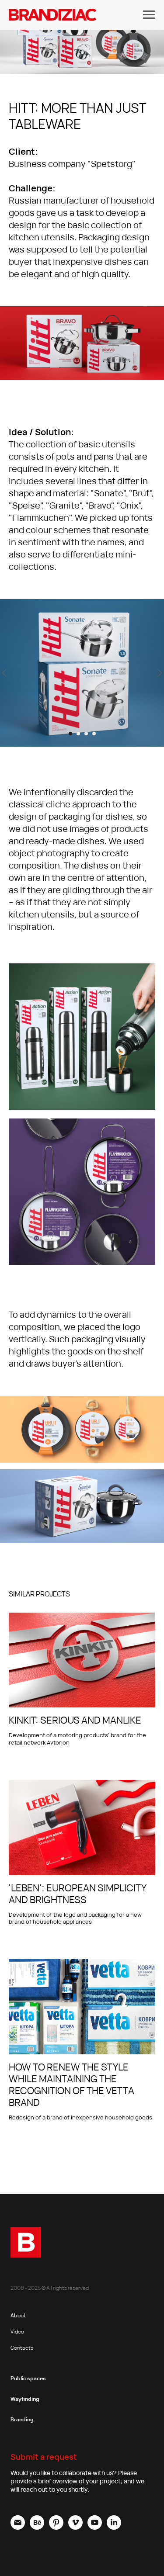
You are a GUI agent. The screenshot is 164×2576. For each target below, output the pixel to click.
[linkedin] (114, 2527)
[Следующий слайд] (160, 673)
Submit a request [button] (44, 2457)
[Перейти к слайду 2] (78, 734)
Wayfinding (25, 2399)
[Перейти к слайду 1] (70, 734)
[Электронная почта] (18, 2527)
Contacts (22, 2348)
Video (17, 2332)
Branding (22, 2419)
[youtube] (95, 2527)
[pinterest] (56, 2527)
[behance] (37, 2527)
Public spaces (28, 2378)
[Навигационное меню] (149, 15)
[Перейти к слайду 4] (94, 734)
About (18, 2315)
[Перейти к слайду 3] (86, 734)
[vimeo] (75, 2527)
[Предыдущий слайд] (4, 673)
